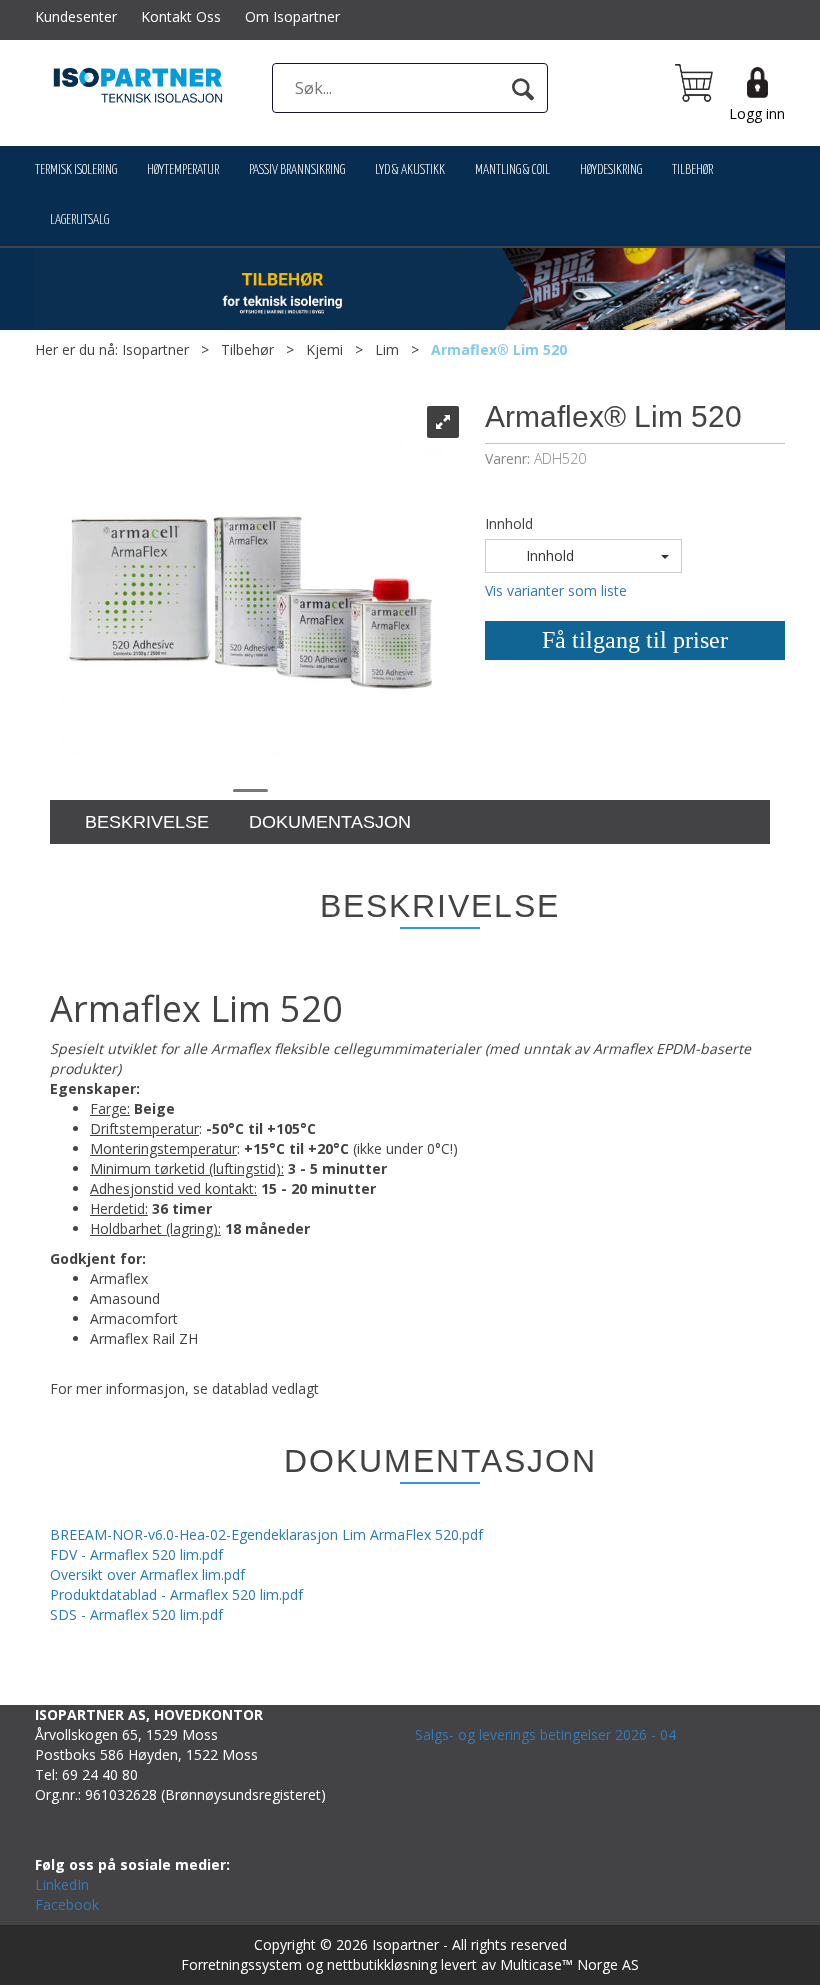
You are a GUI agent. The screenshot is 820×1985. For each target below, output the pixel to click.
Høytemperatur (183, 170)
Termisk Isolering (76, 170)
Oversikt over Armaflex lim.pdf (147, 1574)
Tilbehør (692, 170)
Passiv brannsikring (297, 170)
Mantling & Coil (512, 170)
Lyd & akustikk (410, 170)
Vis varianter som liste (556, 590)
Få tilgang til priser (635, 640)
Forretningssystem (241, 1964)
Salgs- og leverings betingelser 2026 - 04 (545, 1734)
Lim (387, 349)
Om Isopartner (292, 16)
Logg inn (757, 113)
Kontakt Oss (181, 16)
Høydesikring (611, 170)
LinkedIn (62, 1884)
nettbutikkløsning (382, 1964)
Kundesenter (76, 16)
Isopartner (155, 349)
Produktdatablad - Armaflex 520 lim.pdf (176, 1594)
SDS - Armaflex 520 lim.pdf (136, 1614)
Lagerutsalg (79, 220)
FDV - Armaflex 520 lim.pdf (136, 1554)
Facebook (67, 1904)
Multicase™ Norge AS (569, 1964)
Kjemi (324, 349)
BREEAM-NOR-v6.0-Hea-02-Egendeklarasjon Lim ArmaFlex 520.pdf (266, 1534)
